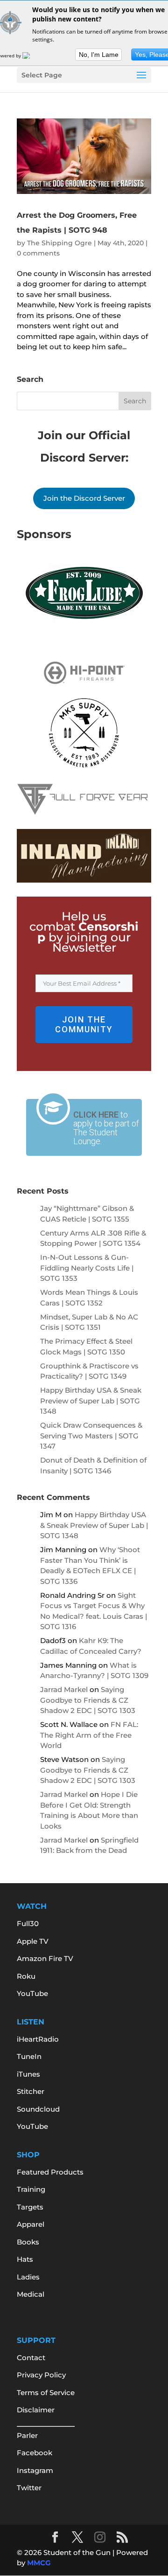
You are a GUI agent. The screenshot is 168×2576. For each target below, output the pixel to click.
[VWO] (32, 55)
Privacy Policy (41, 2375)
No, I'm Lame (99, 55)
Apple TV (33, 1941)
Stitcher (31, 2091)
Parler (27, 2435)
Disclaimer (36, 2410)
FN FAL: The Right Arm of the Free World (89, 1735)
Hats (25, 2259)
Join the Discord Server (84, 498)
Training (31, 2189)
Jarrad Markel (64, 1689)
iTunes (28, 2074)
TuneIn (29, 2056)
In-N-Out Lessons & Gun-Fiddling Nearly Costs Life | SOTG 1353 (87, 1268)
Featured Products (50, 2172)
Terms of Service (46, 2393)
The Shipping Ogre (59, 243)
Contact (31, 2358)
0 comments (38, 253)
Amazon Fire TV (45, 1958)
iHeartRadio (38, 2039)
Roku (26, 1976)
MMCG (39, 2563)
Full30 (28, 1923)
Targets (30, 2207)
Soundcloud (38, 2109)
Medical (31, 2294)
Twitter (29, 2488)
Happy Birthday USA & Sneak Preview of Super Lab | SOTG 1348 (91, 1401)
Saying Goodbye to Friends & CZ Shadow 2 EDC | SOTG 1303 (88, 1700)
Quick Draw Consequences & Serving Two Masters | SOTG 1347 (91, 1436)
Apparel (31, 2224)
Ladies (28, 2277)
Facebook (35, 2453)
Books (28, 2242)
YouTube (32, 1993)
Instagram (35, 2470)
